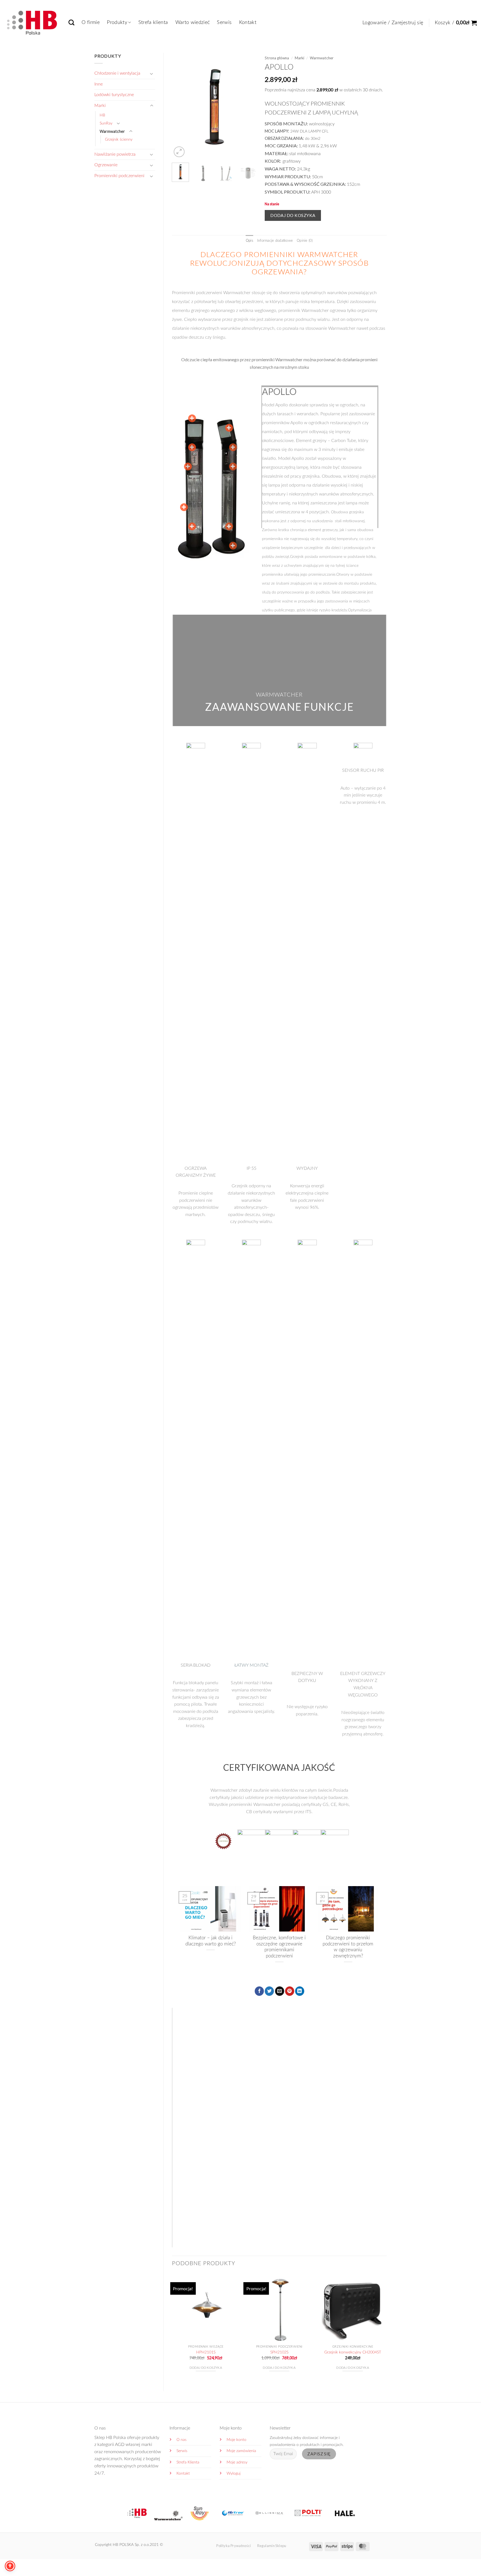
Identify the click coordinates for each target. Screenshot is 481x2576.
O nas (181, 2440)
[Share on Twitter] (269, 1991)
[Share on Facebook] (259, 1991)
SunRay (106, 123)
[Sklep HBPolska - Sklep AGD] (32, 21)
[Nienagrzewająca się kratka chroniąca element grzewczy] (184, 507)
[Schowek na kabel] (229, 526)
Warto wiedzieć (193, 22)
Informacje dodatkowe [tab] (275, 241)
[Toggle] (152, 74)
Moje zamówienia (241, 2451)
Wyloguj (234, 2473)
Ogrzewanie (106, 165)
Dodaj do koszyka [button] (206, 2368)
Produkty (117, 22)
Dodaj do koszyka (293, 215)
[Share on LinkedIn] (300, 1991)
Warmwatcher (112, 131)
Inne (99, 84)
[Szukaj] (71, 22)
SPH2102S (279, 2352)
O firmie (91, 22)
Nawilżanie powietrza (115, 154)
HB (102, 115)
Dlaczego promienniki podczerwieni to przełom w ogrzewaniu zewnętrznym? (348, 1947)
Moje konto (236, 2440)
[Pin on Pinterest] (290, 1991)
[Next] (248, 106)
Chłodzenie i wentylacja (117, 73)
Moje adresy (237, 2462)
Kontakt (248, 22)
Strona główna (277, 58)
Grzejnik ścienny (119, 139)
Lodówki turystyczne (114, 95)
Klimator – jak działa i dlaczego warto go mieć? (211, 1941)
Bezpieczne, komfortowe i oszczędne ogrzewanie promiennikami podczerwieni (279, 1947)
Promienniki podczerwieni (119, 176)
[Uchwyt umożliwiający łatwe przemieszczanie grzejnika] (233, 467)
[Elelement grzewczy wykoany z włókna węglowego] (192, 526)
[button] (393, 23)
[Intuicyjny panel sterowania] (188, 467)
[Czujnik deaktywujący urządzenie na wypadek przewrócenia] (229, 428)
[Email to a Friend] (280, 1991)
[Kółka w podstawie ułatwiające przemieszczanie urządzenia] (233, 546)
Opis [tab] (250, 241)
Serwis (224, 22)
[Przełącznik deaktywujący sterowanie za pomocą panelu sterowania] (233, 447)
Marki (100, 106)
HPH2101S (206, 2352)
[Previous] (181, 106)
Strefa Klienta (188, 2462)
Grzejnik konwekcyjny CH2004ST (353, 2352)
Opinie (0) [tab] (305, 241)
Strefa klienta (153, 22)
